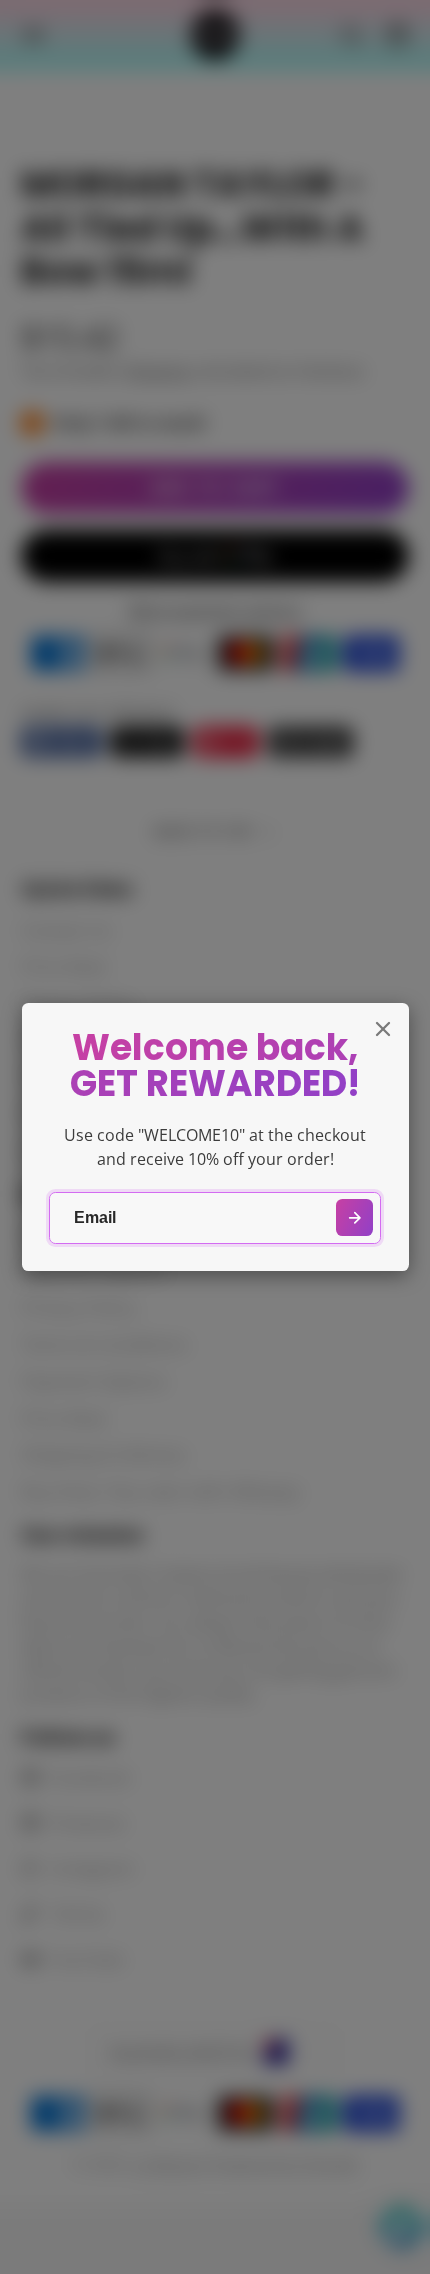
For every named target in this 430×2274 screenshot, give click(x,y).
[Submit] (354, 1217)
